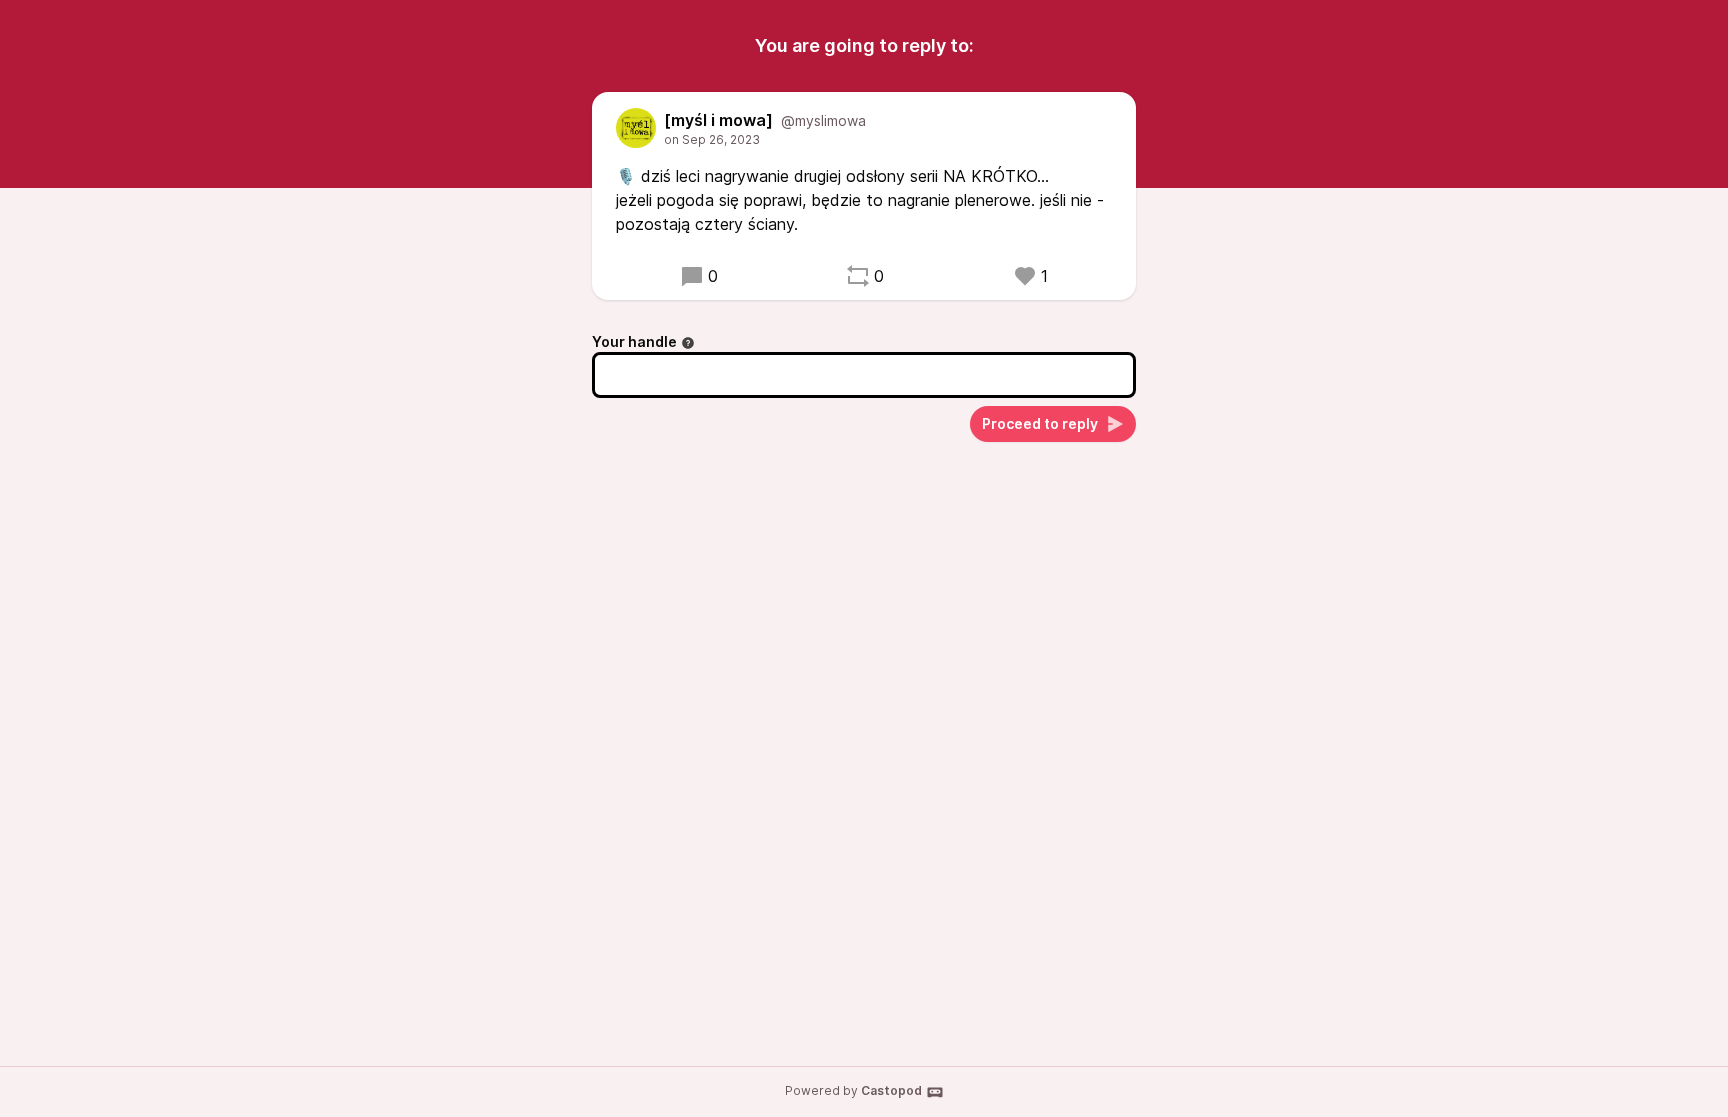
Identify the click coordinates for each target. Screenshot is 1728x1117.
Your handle (634, 341)
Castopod (891, 1090)
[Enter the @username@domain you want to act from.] (688, 343)
